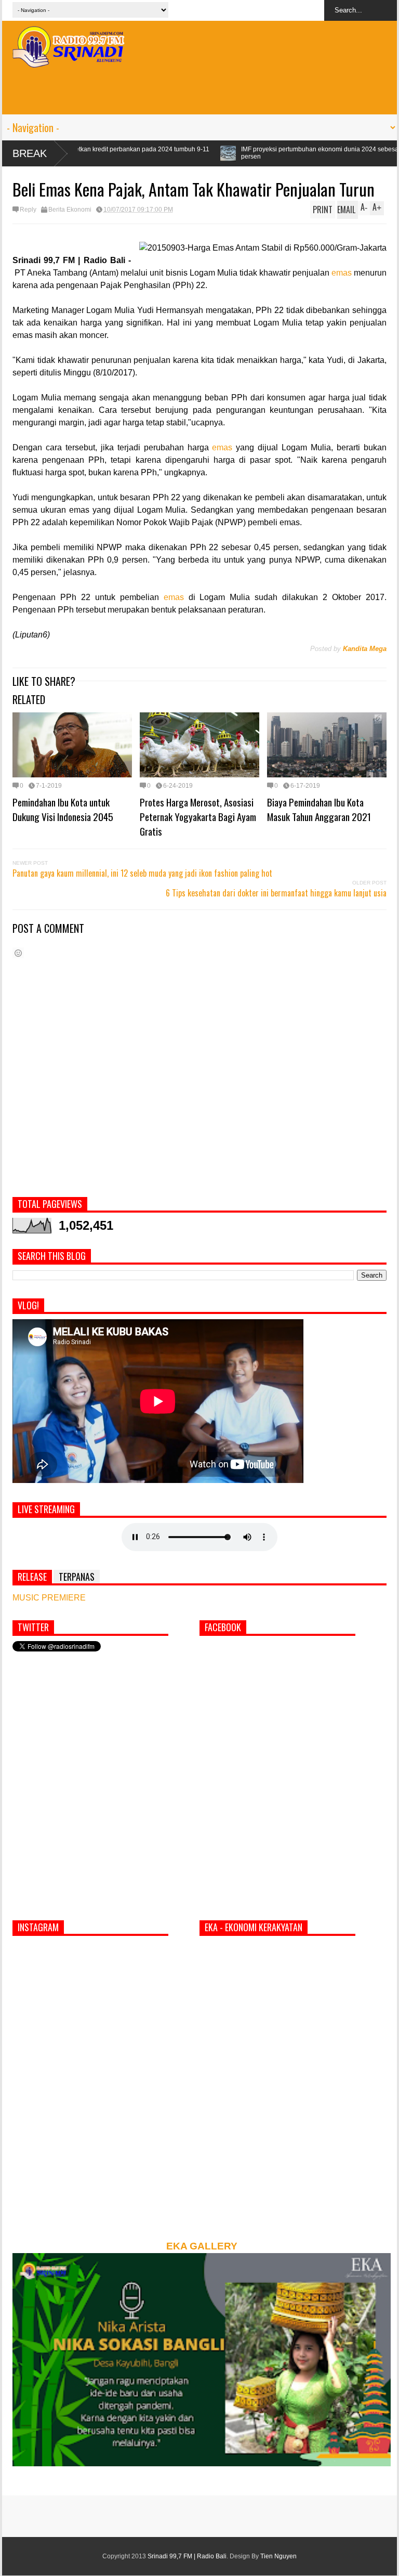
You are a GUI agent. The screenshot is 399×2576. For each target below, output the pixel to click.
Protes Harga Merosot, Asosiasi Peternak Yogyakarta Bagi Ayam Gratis (198, 816)
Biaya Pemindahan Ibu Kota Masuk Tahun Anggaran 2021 (319, 809)
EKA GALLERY (202, 2246)
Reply (28, 210)
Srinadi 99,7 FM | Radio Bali (187, 2556)
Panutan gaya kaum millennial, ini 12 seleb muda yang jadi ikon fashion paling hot (142, 873)
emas (342, 273)
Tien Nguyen (278, 2556)
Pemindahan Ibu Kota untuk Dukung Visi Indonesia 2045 (63, 809)
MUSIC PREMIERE (49, 1598)
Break (30, 153)
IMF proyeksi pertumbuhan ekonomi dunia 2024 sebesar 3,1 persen (211, 153)
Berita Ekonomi (70, 210)
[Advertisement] (199, 91)
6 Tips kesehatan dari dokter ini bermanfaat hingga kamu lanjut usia (276, 893)
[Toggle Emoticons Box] (18, 953)
